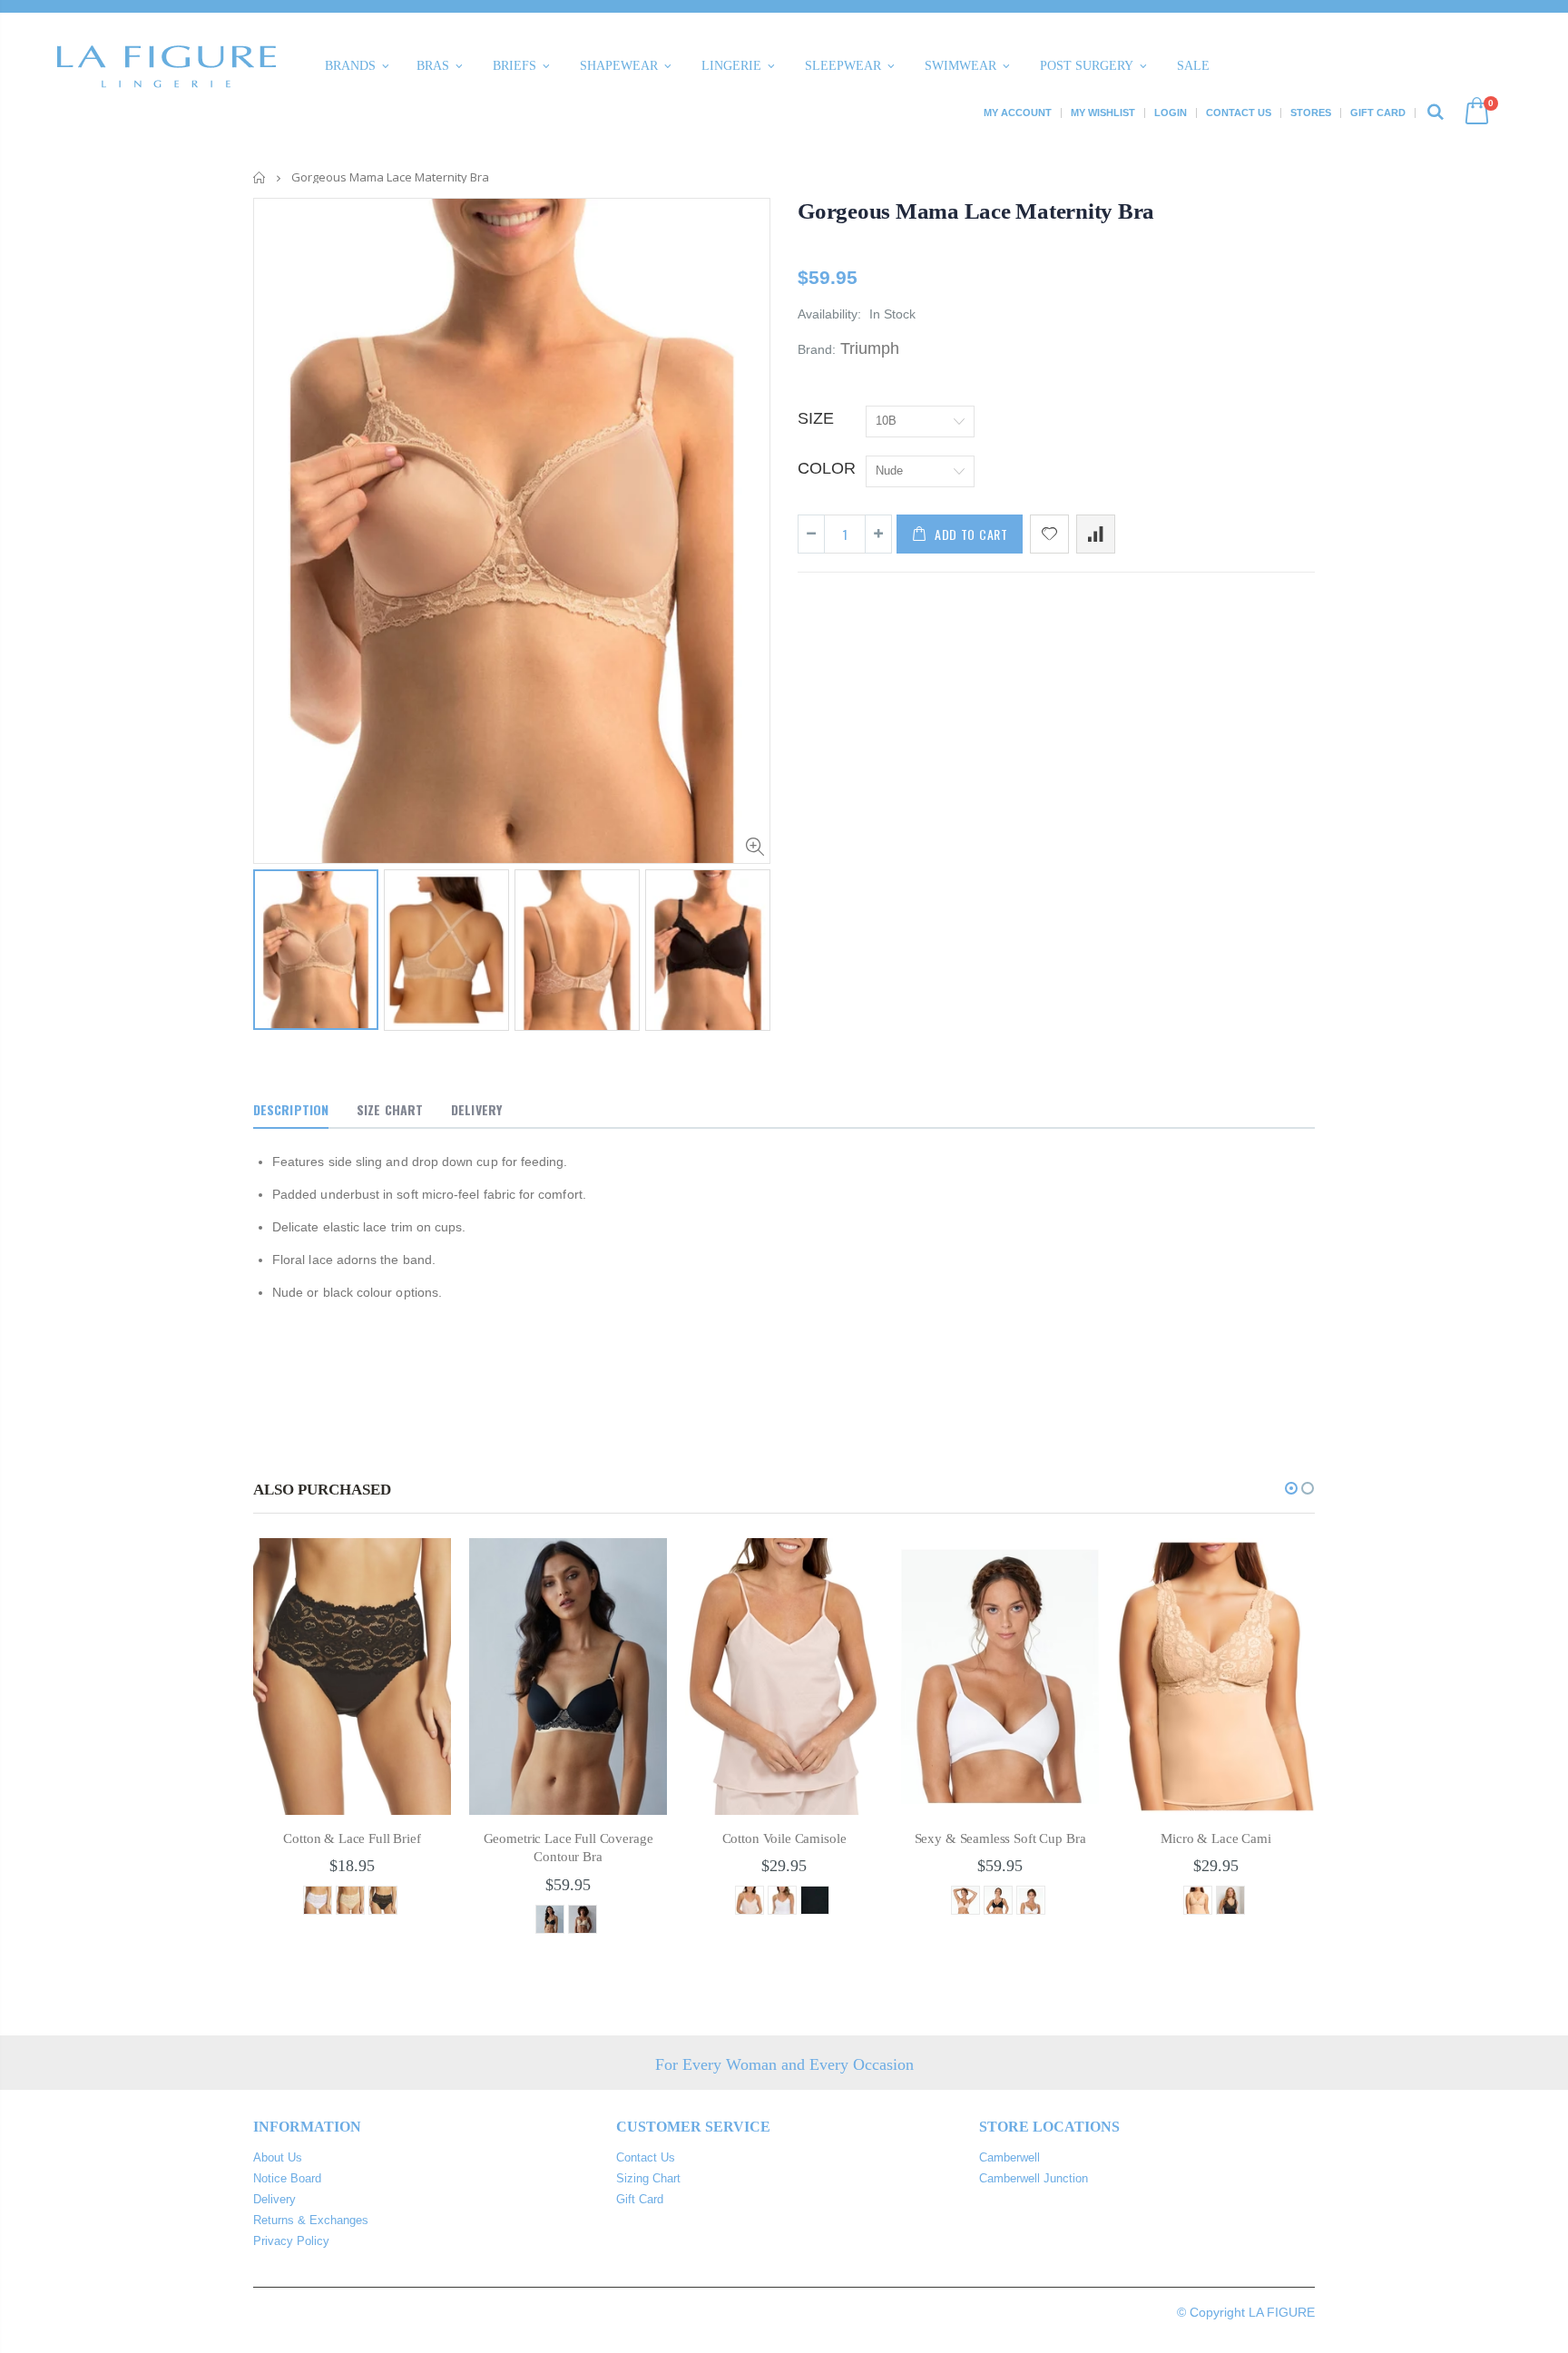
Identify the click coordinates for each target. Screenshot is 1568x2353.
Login (1171, 113)
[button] (1291, 1488)
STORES (1311, 113)
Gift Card (1378, 113)
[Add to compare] (1096, 534)
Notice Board (287, 2178)
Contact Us (1239, 113)
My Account (1018, 113)
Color (827, 468)
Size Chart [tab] (390, 1109)
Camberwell (1009, 2157)
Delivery (274, 2199)
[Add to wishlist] (1049, 534)
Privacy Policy (291, 2241)
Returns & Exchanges (311, 2220)
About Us (278, 2157)
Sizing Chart (648, 2178)
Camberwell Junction (1034, 2178)
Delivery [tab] (476, 1109)
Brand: (817, 349)
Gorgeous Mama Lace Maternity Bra (976, 211)
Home (260, 177)
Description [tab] (291, 1109)
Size (816, 418)
